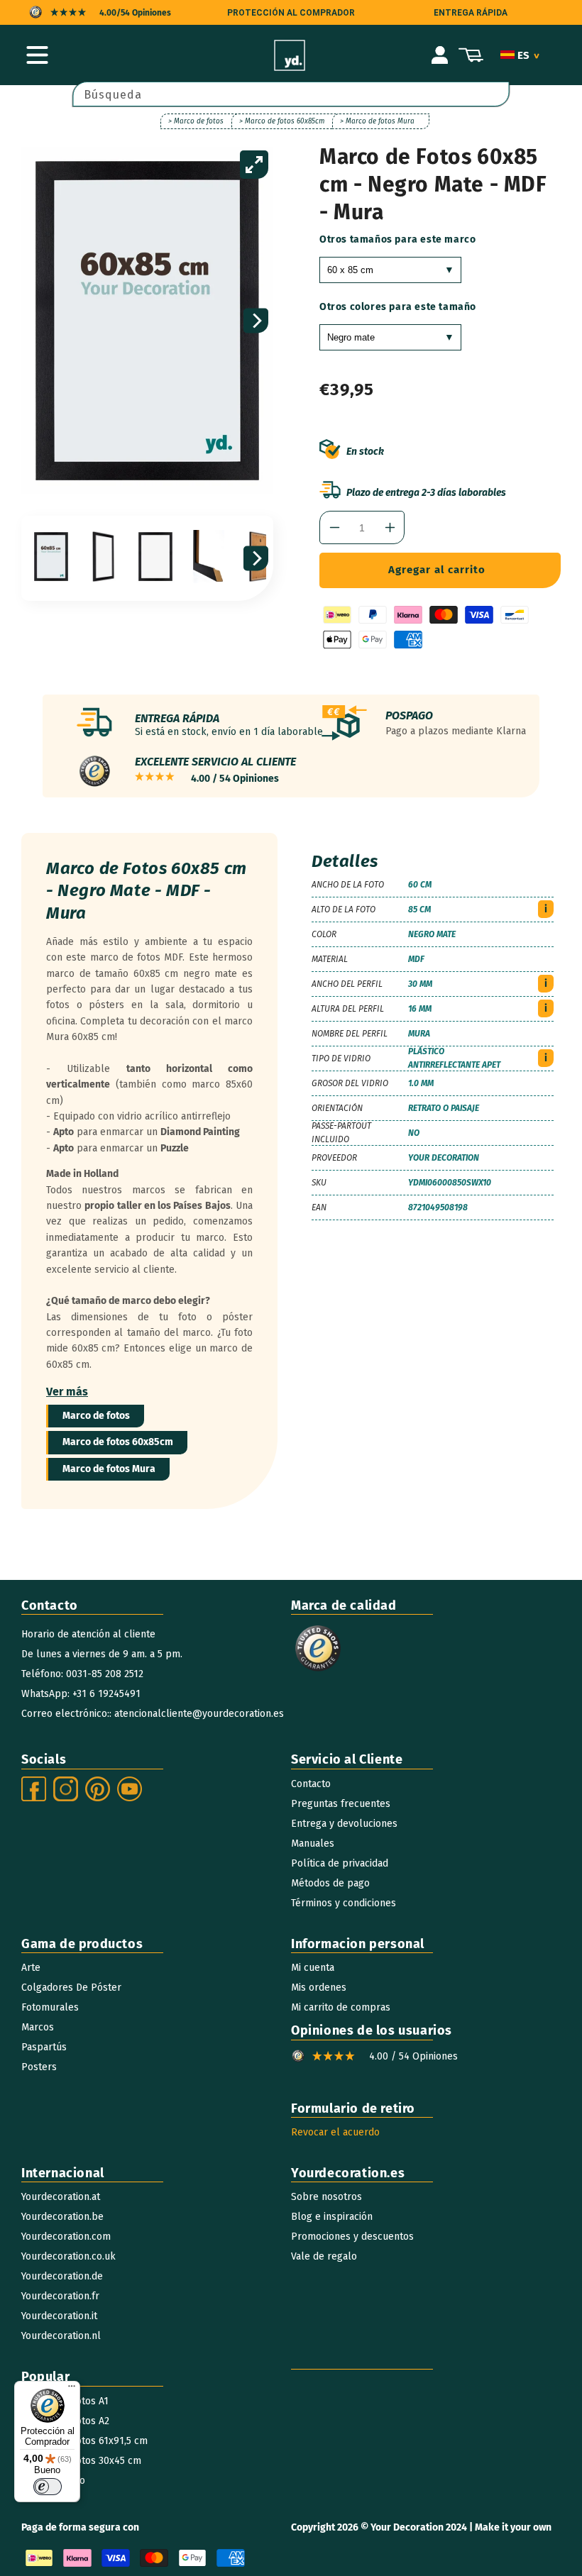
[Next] (256, 321)
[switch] (48, 2487)
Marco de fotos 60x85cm (118, 1442)
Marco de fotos (96, 1416)
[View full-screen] (254, 165)
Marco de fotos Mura (109, 1469)
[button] (37, 55)
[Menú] (72, 2389)
